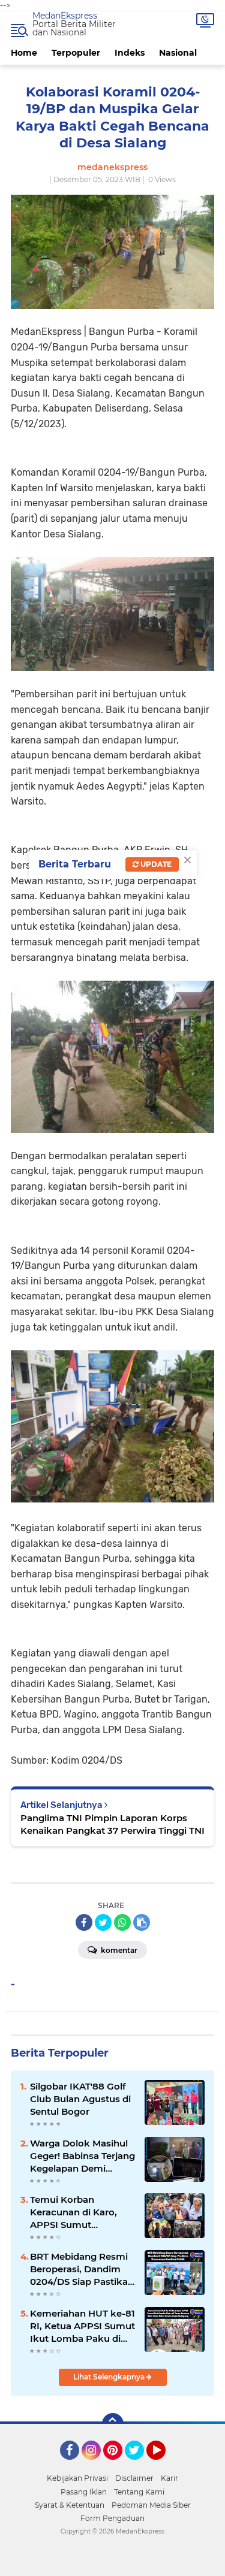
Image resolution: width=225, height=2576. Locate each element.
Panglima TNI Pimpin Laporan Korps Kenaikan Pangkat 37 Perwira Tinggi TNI (112, 1824)
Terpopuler (76, 53)
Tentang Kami (139, 2492)
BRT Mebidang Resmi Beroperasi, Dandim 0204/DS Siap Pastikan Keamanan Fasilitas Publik (82, 2269)
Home (24, 53)
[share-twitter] (103, 1922)
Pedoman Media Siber (151, 2505)
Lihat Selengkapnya (110, 2377)
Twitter (140, 2465)
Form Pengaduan (112, 2518)
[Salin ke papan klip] (142, 1922)
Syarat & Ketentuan (70, 2505)
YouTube (164, 2465)
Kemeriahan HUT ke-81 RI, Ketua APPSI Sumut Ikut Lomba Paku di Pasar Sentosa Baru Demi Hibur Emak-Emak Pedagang (82, 2326)
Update (155, 864)
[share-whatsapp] (122, 1922)
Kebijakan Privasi (77, 2478)
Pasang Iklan (84, 2492)
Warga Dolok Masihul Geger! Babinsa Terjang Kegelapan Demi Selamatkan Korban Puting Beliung (82, 2156)
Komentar (118, 1950)
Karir (169, 2478)
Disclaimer (134, 2478)
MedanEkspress (65, 16)
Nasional (178, 53)
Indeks (130, 53)
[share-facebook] (84, 1922)
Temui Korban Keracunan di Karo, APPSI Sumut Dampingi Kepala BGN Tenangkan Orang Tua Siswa (81, 2212)
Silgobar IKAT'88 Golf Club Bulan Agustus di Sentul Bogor (80, 2099)
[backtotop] (113, 2424)
